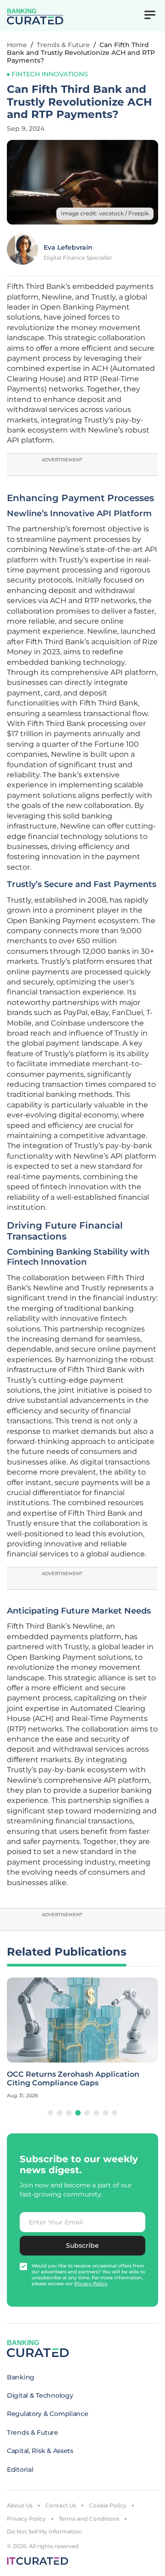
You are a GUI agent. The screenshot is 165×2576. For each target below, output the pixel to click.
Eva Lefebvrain (68, 247)
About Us (20, 2505)
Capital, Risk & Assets (40, 2451)
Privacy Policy (26, 2519)
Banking (21, 2377)
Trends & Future (63, 45)
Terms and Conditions (89, 2519)
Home (17, 45)
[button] (50, 2113)
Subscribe (82, 2245)
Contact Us (61, 2505)
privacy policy (91, 2284)
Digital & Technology (40, 2395)
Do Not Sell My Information (44, 2531)
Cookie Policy (108, 2505)
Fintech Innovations (50, 74)
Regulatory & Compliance (48, 2414)
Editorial (20, 2469)
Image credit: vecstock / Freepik (105, 213)
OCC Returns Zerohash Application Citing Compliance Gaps (73, 2079)
